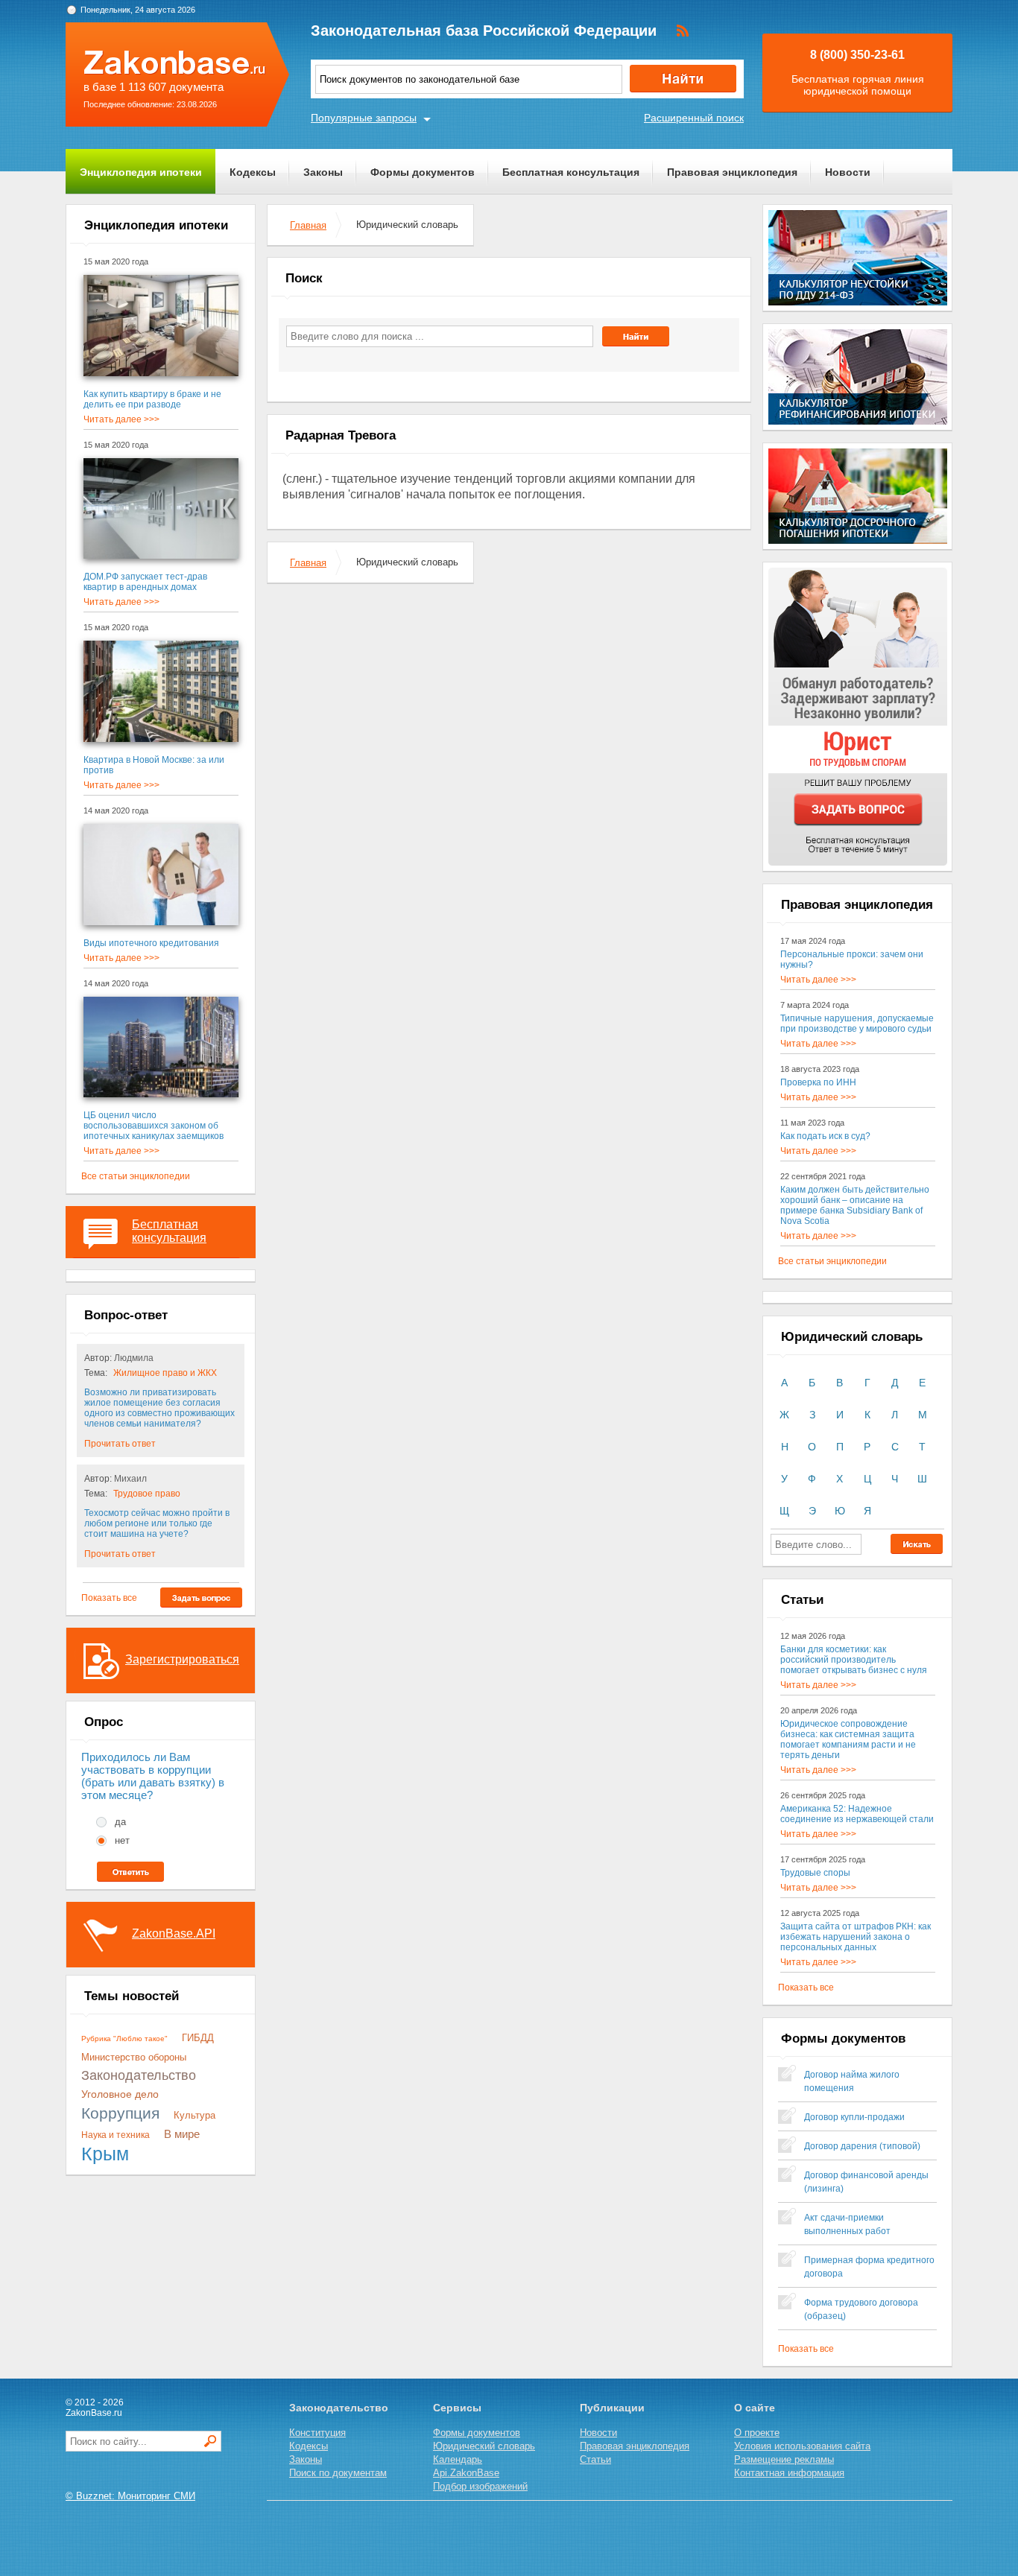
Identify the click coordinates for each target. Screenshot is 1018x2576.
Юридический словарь (484, 2446)
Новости (848, 172)
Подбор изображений (480, 2486)
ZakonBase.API (174, 1933)
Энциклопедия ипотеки (141, 172)
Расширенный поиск (694, 118)
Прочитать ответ (120, 1444)
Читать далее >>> (121, 419)
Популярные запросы (364, 118)
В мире (182, 2134)
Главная (308, 225)
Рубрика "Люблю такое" (124, 2039)
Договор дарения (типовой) (862, 2146)
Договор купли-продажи (854, 2117)
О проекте (757, 2433)
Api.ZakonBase (466, 2473)
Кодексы (253, 172)
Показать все (109, 1598)
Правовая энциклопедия (732, 172)
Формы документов (423, 172)
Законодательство (139, 2075)
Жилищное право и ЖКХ (165, 1373)
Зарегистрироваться (182, 1659)
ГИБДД (198, 2038)
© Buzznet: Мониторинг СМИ (130, 2496)
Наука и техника (116, 2135)
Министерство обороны (134, 2057)
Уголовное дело (120, 2094)
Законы (323, 172)
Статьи (595, 2459)
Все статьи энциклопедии (136, 1176)
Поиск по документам (338, 2473)
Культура (195, 2115)
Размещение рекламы (784, 2459)
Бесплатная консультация (571, 172)
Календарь (458, 2459)
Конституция (317, 2433)
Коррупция (120, 2113)
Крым (105, 2154)
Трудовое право (147, 1494)
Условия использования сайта (802, 2446)
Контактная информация (789, 2473)
